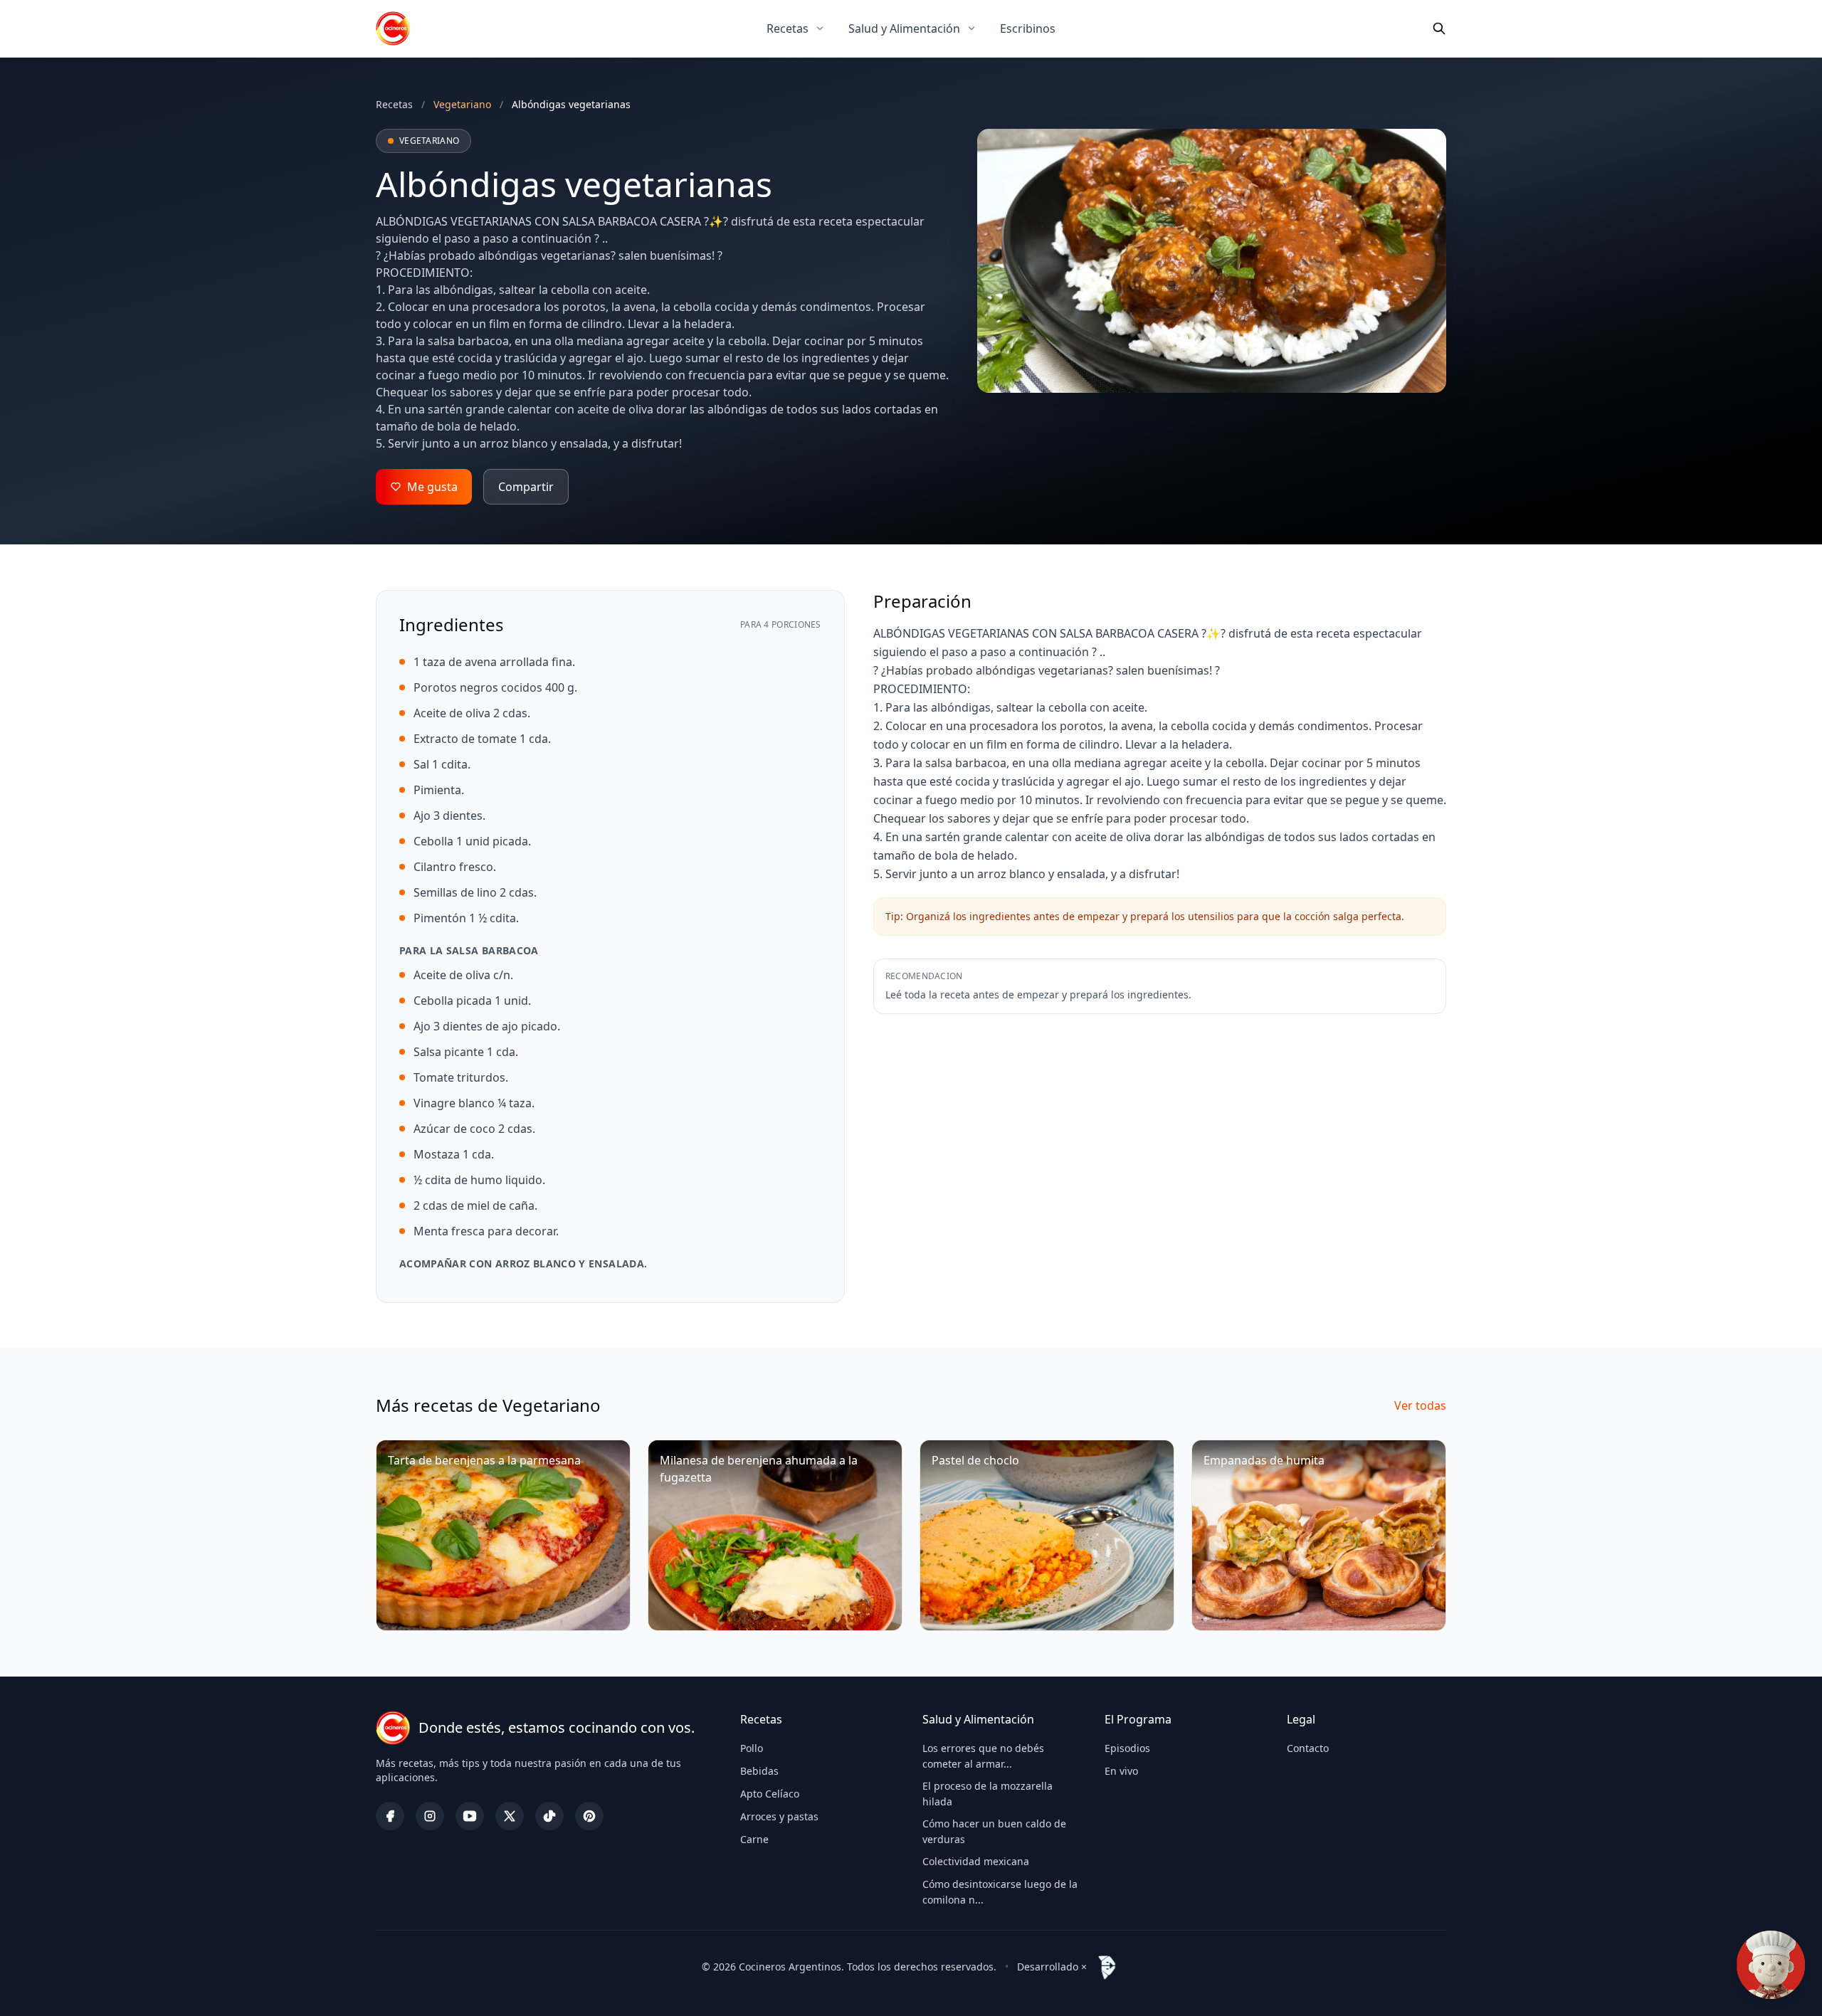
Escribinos (1028, 28)
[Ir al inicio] (393, 28)
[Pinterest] (589, 1816)
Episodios (1127, 1748)
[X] (510, 1816)
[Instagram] (430, 1816)
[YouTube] (470, 1816)
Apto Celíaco (770, 1794)
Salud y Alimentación (904, 28)
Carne (754, 1839)
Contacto (1308, 1748)
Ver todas (1420, 1405)
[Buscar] (1439, 28)
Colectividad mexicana (976, 1861)
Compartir (526, 487)
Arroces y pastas (779, 1816)
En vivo (1121, 1771)
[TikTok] (549, 1816)
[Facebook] (390, 1816)
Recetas (788, 28)
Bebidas (759, 1771)
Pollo (752, 1748)
